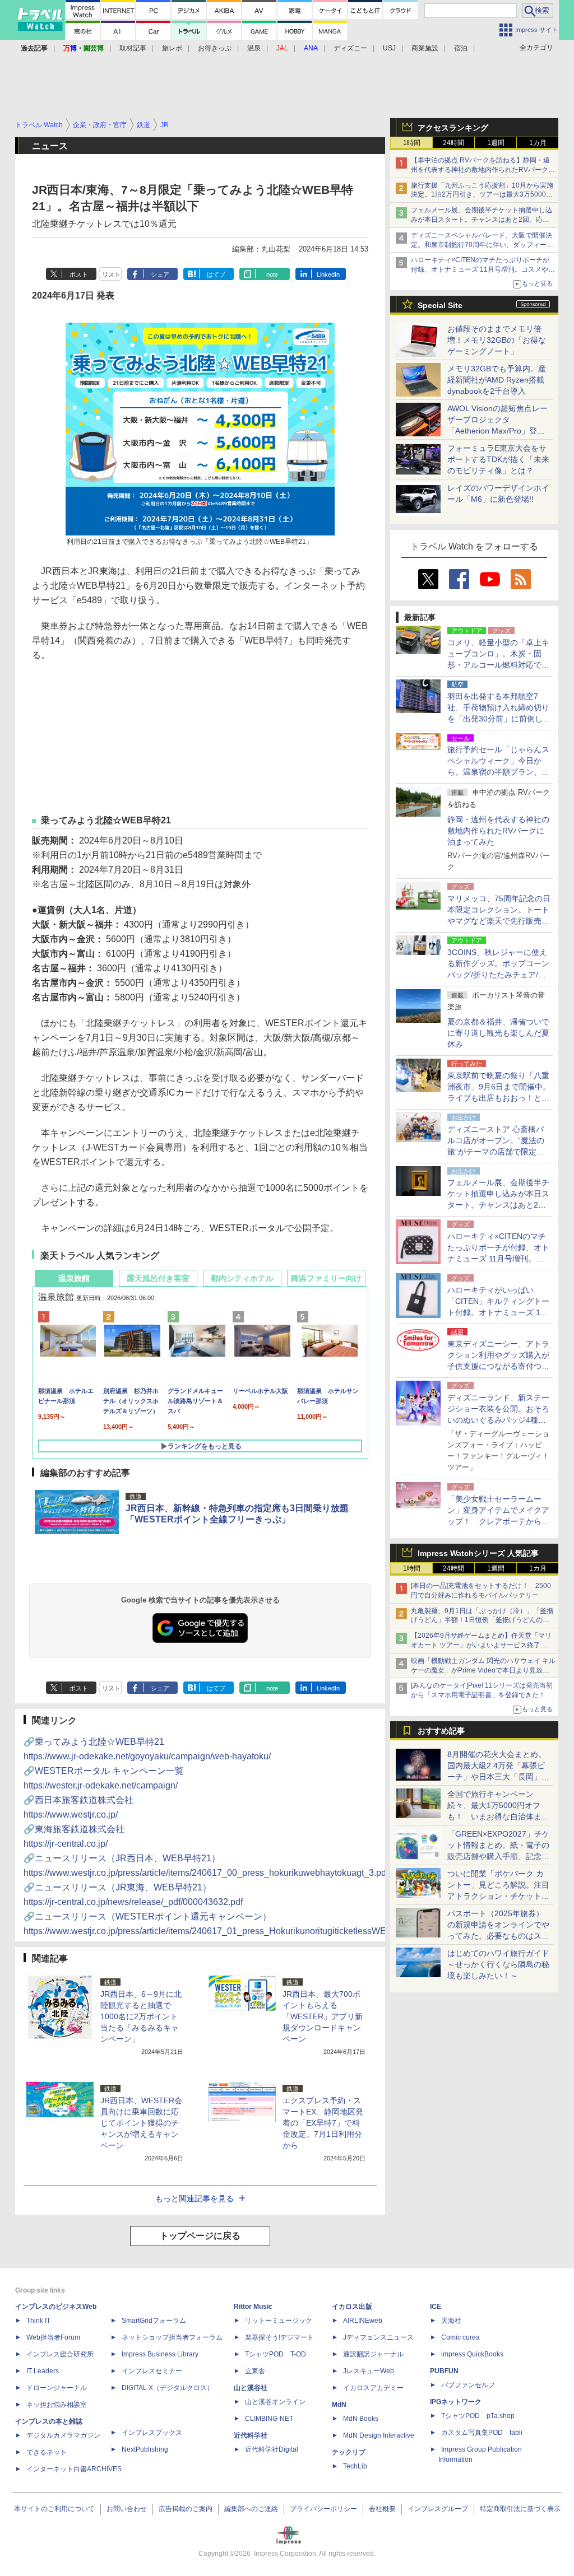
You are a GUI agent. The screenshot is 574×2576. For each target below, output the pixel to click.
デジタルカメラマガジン (63, 2435)
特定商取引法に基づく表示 (520, 2509)
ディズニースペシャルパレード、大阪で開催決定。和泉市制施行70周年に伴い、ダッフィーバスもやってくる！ (482, 245)
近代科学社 (251, 2435)
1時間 (412, 143)
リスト (111, 274)
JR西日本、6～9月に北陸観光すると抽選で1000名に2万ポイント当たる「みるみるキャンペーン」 (141, 2016)
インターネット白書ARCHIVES (74, 2469)
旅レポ (172, 48)
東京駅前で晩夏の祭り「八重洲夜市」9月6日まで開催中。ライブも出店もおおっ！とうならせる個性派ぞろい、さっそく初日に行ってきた (499, 1098)
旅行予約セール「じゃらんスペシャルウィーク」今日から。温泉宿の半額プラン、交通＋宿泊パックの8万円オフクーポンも (498, 772)
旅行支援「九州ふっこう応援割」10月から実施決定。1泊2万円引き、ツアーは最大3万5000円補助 (482, 195)
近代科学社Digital (272, 2449)
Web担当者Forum (53, 2337)
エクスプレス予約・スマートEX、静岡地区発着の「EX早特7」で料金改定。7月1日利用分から (323, 2123)
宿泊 (461, 48)
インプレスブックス (152, 2433)
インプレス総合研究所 (60, 2354)
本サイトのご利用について (54, 2509)
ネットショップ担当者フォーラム (172, 2337)
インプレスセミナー (152, 2371)
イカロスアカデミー (373, 2388)
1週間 (496, 143)
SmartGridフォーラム (154, 2321)
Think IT (38, 2321)
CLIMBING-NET (269, 2419)
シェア (160, 274)
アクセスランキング (453, 128)
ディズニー (350, 48)
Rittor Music (253, 2307)
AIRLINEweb (363, 2321)
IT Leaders (43, 2371)
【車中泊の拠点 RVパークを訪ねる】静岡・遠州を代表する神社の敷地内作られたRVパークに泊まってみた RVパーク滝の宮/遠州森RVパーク (483, 170)
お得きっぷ (215, 48)
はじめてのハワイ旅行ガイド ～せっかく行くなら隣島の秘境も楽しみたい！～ (498, 1964)
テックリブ (349, 2452)
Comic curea (460, 2337)
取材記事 (133, 48)
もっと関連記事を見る (195, 2198)
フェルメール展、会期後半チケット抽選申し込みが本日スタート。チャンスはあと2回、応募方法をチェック (482, 220)
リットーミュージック (279, 2321)
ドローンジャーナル (57, 2388)
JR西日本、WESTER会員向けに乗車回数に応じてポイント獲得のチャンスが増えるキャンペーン (141, 2123)
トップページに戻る (200, 2236)
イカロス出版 (352, 2307)
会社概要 (382, 2509)
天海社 (451, 2321)
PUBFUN (444, 2371)
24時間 (453, 143)
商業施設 (425, 48)
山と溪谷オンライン (275, 2402)
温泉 (254, 48)
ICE (436, 2307)
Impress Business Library (160, 2354)
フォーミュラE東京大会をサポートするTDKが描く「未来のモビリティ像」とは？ (498, 459)
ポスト (79, 274)
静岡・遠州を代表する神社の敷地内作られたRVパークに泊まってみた (498, 831)
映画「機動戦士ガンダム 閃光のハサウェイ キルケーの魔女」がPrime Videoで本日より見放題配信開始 (483, 1670)
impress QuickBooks (472, 2354)
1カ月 (538, 143)
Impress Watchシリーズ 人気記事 (478, 1553)
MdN (339, 2405)
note (272, 274)
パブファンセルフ (468, 2385)
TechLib (355, 2466)
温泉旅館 (74, 1278)
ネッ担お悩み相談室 (57, 2405)
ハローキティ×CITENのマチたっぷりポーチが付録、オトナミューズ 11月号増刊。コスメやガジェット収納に (483, 269)
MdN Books (361, 2419)
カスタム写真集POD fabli (482, 2433)
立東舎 (255, 2371)
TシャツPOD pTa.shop (478, 2416)
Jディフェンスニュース (378, 2337)
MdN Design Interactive (379, 2435)
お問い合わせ (127, 2509)
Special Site (440, 305)
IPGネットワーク (456, 2402)
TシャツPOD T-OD (276, 2354)
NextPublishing (145, 2449)
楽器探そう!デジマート (279, 2337)
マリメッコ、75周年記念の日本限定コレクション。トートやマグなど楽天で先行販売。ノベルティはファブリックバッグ (499, 921)
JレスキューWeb (369, 2371)
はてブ (216, 274)
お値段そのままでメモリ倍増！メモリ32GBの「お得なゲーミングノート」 (497, 340)
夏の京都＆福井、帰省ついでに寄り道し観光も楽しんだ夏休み (498, 1033)
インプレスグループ (438, 2509)
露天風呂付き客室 (158, 1278)
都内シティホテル (242, 1278)
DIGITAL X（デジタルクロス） (168, 2388)
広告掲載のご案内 (186, 2509)
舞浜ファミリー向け (326, 1278)
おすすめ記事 (441, 1731)
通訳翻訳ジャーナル (373, 2354)
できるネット (47, 2452)
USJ (389, 48)
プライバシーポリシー (323, 2509)
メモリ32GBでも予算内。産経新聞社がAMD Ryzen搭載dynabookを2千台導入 (497, 380)
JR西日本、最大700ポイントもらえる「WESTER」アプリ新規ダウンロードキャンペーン (323, 2016)
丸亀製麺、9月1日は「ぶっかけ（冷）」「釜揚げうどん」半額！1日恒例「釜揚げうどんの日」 (482, 1620)
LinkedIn (328, 274)
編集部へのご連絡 (251, 2509)
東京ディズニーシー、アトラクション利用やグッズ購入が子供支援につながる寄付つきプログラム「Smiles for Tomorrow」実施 (498, 1366)
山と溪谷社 (251, 2388)
